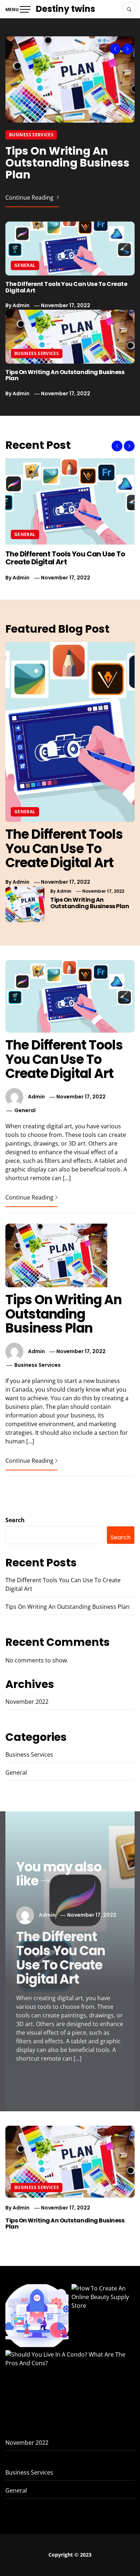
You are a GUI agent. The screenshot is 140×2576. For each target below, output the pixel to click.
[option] (70, 122)
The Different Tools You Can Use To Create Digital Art (66, 287)
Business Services (31, 135)
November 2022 (27, 1702)
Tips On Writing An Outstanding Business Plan (67, 163)
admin (21, 305)
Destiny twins (66, 9)
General (25, 265)
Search (15, 1520)
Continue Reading (30, 197)
